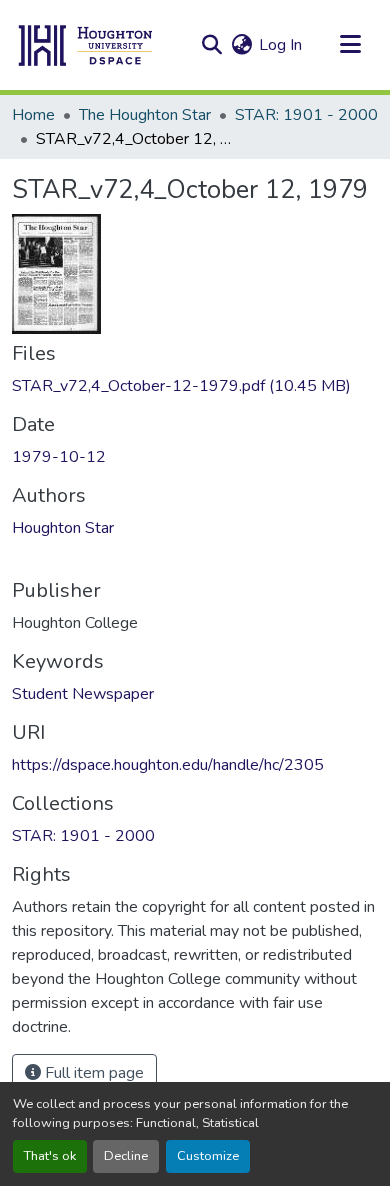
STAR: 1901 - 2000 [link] (306, 115)
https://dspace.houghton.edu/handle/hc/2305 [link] (168, 765)
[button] (86, 45)
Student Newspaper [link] (83, 694)
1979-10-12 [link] (59, 457)
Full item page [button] (92, 1073)
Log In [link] (280, 45)
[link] (195, 386)
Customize (208, 1156)
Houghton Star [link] (63, 528)
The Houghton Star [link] (145, 115)
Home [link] (33, 115)
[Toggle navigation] (350, 45)
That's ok (50, 1156)
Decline (126, 1156)
